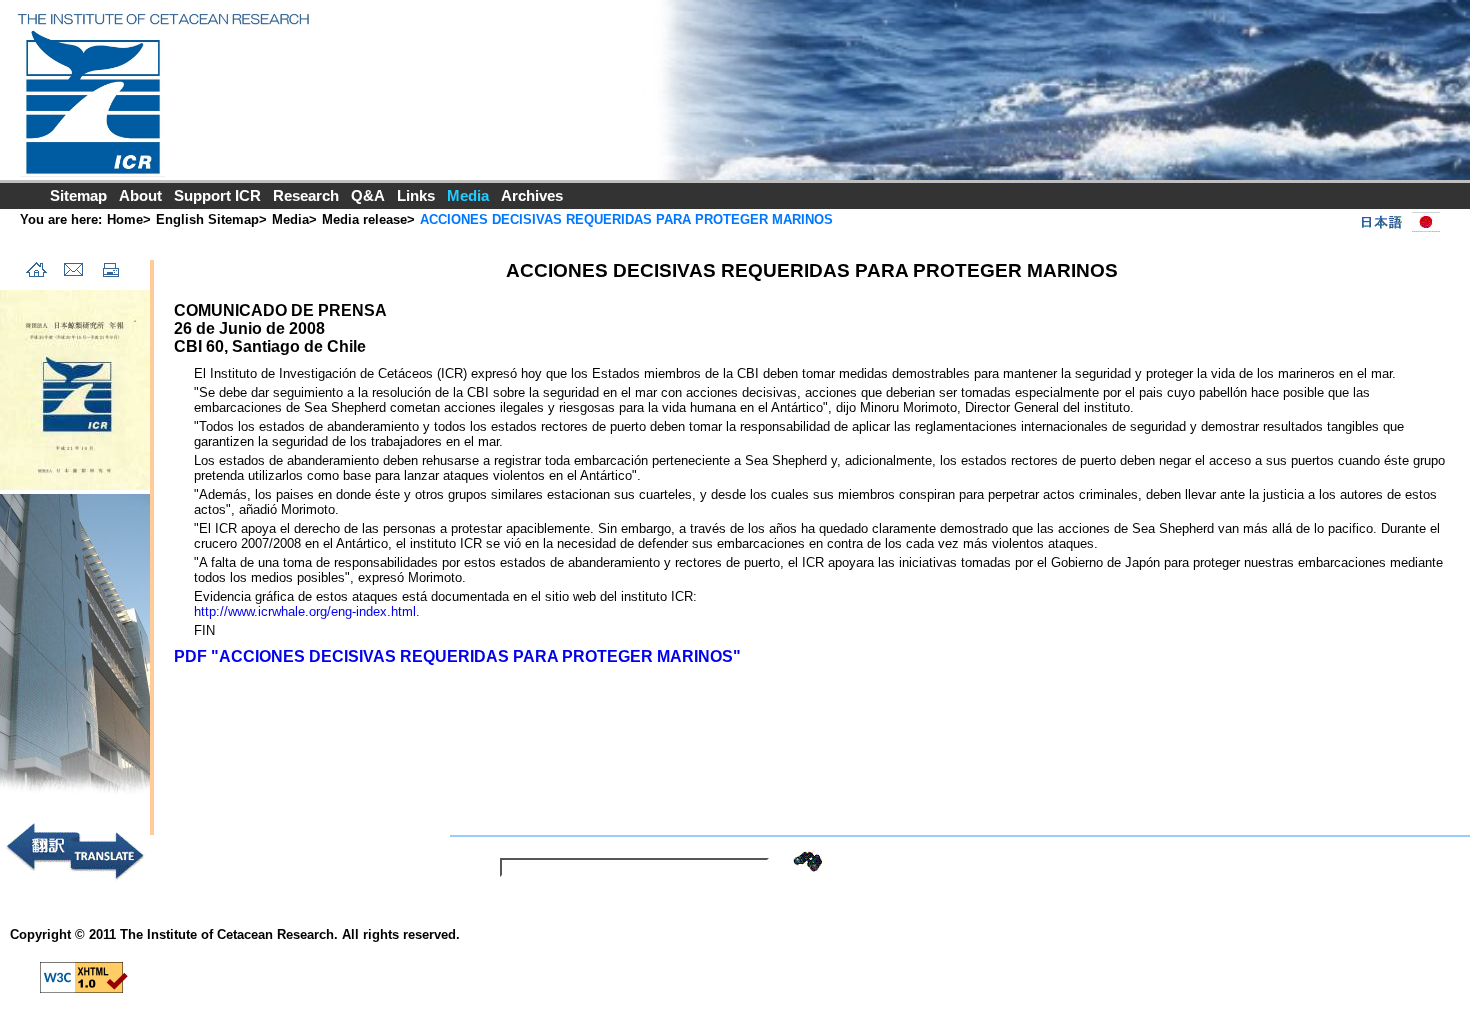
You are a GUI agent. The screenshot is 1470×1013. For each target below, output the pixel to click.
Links (416, 196)
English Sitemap (207, 219)
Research (306, 196)
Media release (364, 219)
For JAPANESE (1396, 222)
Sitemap (78, 196)
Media (290, 219)
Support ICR (217, 196)
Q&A (368, 196)
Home (125, 219)
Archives (532, 196)
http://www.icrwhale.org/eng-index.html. (307, 611)
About (140, 196)
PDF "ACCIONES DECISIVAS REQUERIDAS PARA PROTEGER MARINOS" (457, 656)
